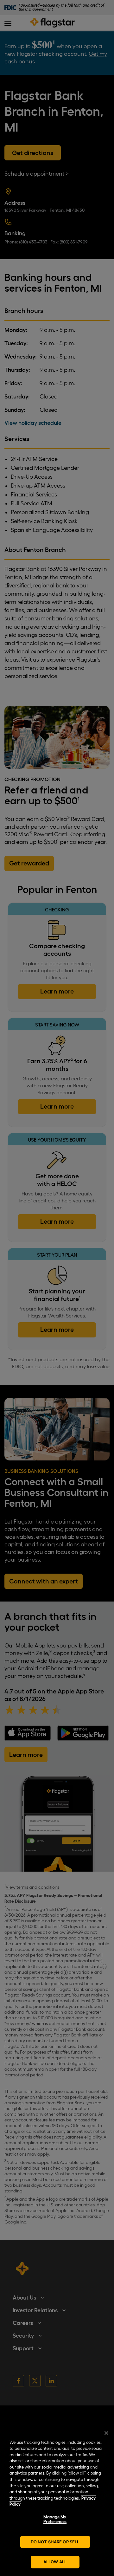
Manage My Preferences (55, 2519)
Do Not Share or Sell (55, 2542)
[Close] (106, 2433)
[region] (57, 2500)
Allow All (55, 2562)
